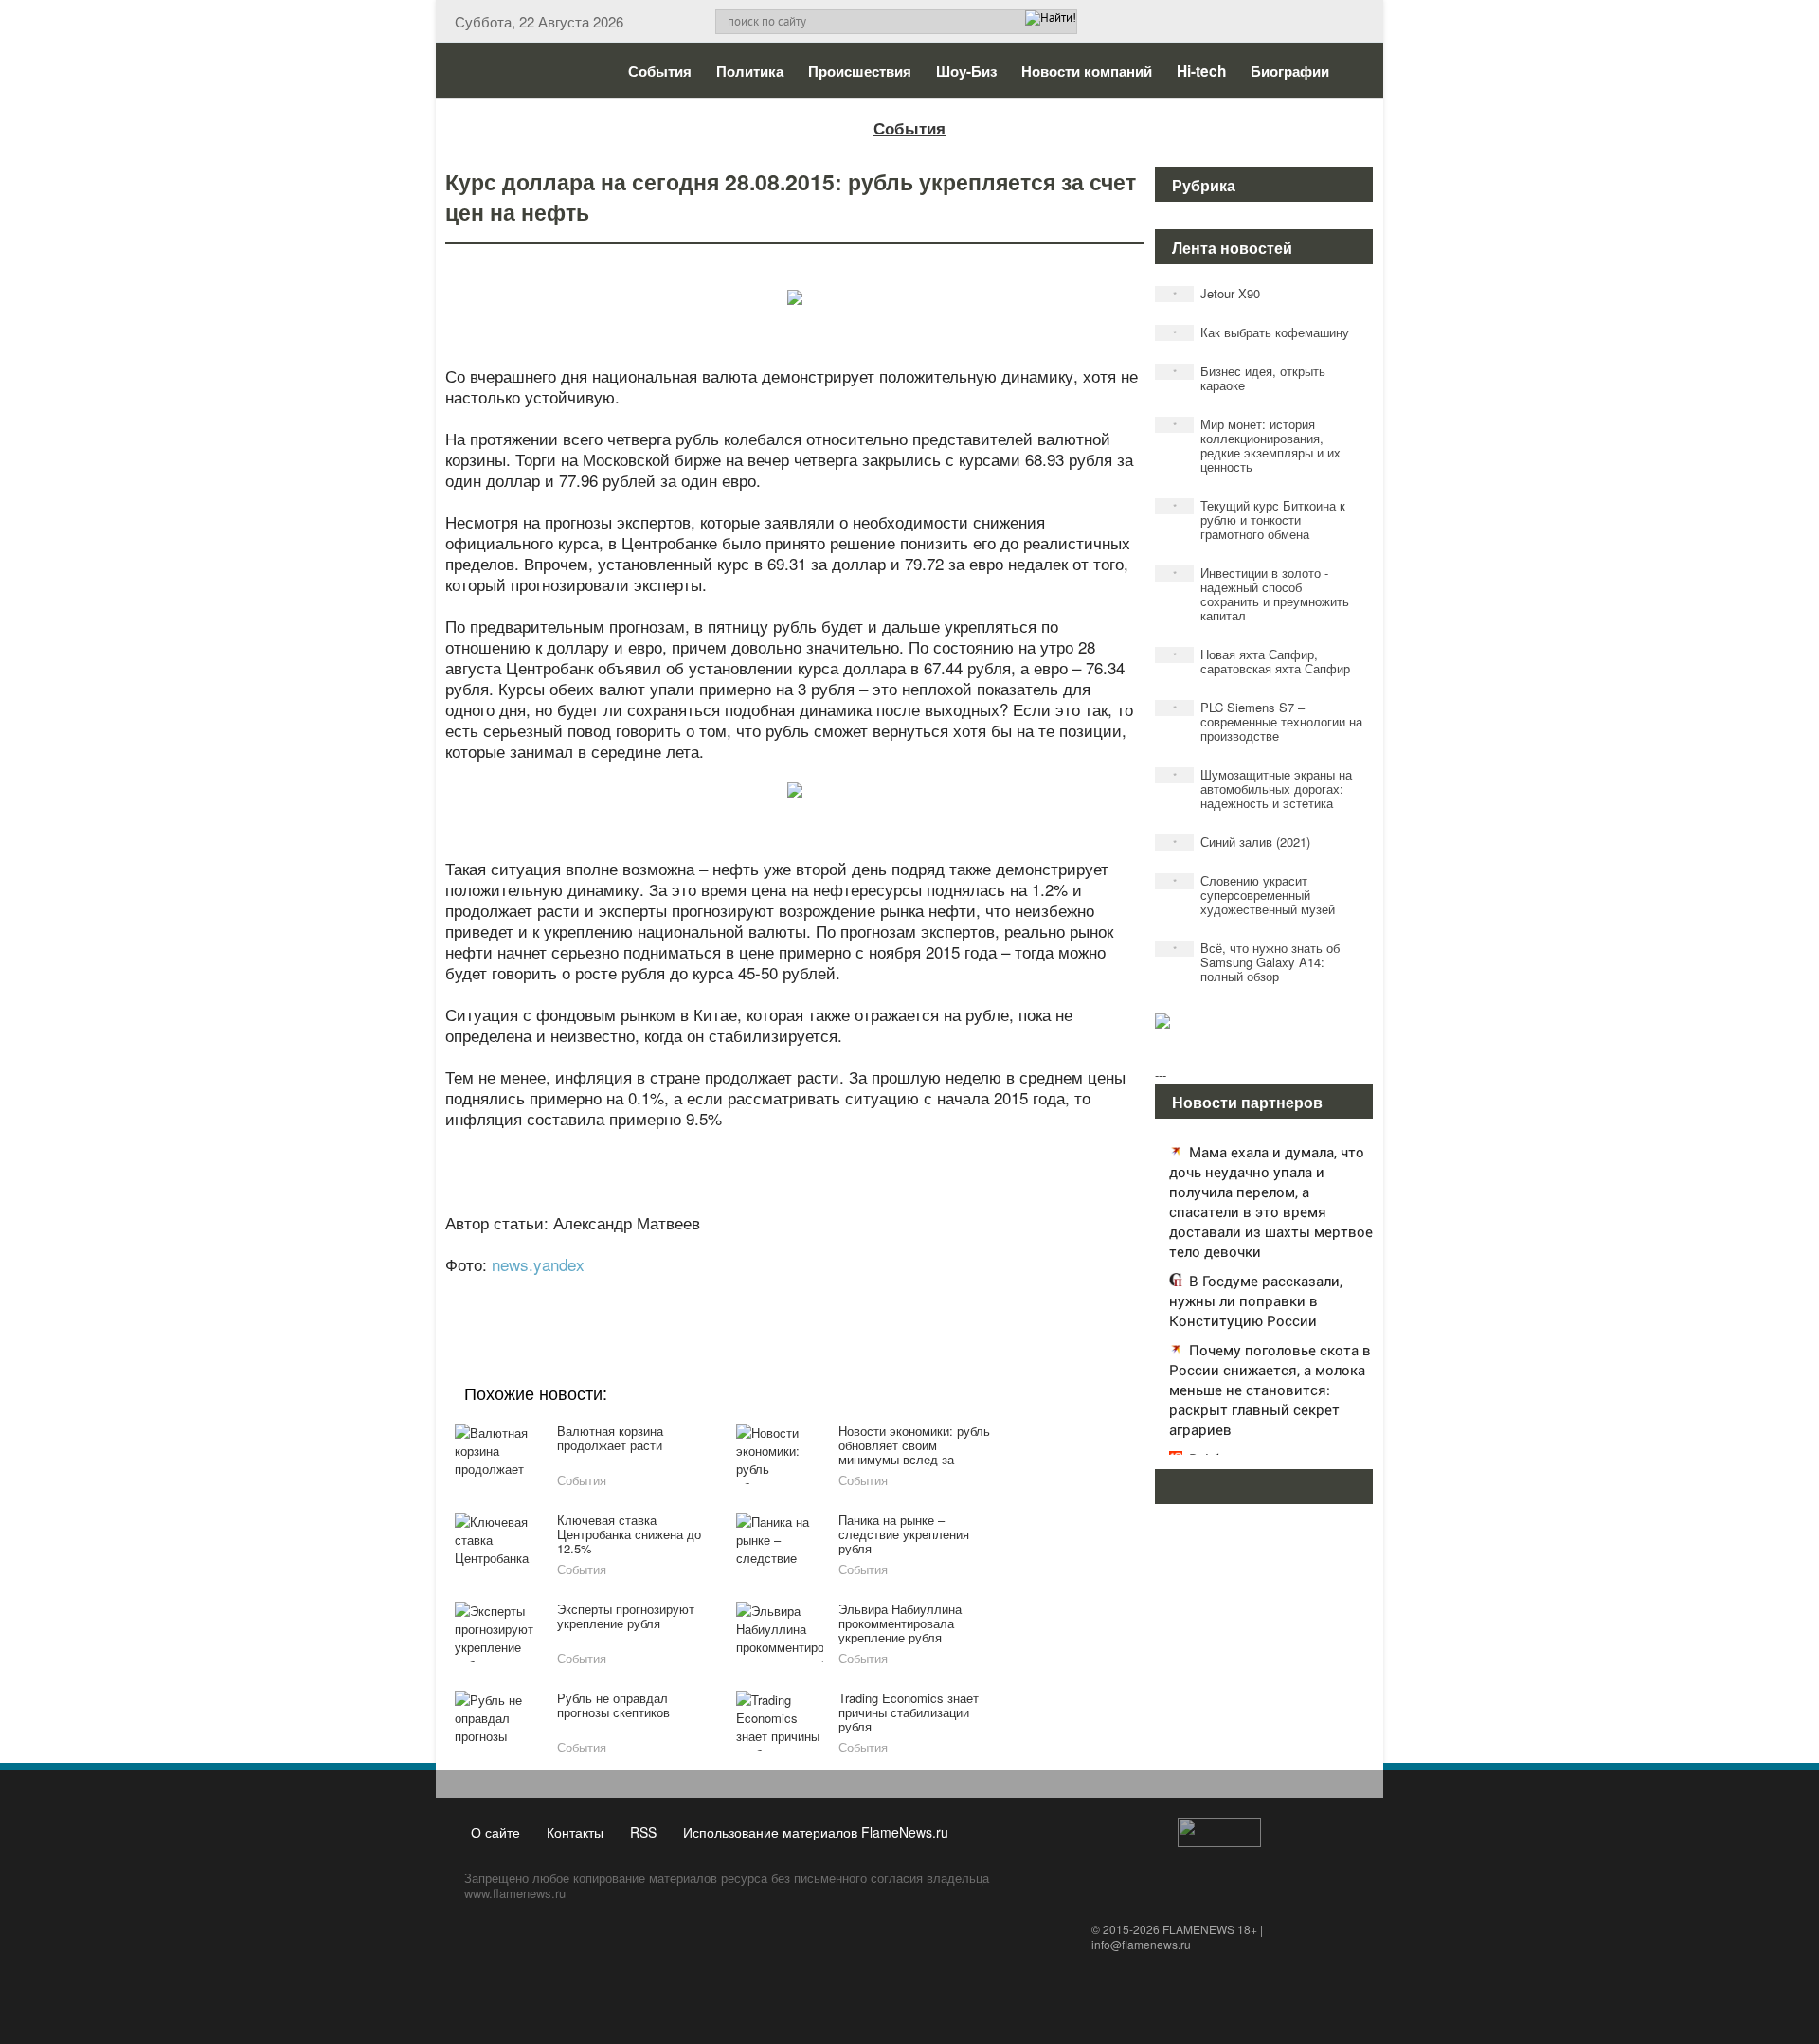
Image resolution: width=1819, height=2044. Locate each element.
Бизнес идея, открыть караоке (1250, 378)
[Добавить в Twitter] (828, 1290)
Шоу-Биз (966, 71)
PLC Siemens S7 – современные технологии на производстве (1268, 721)
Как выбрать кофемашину (1261, 332)
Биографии (1290, 71)
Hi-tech (1201, 71)
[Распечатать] (936, 1290)
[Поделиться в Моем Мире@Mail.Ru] (756, 1290)
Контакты (575, 1832)
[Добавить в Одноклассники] (792, 1290)
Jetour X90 (1217, 293)
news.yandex (538, 1264)
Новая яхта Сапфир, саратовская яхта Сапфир (1262, 661)
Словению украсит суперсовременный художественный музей (1254, 895)
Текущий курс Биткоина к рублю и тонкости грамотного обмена (1260, 520)
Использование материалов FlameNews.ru (816, 1832)
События (660, 71)
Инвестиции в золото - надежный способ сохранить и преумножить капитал (1261, 594)
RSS (643, 1832)
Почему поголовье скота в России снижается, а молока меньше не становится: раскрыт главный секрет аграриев (1270, 1390)
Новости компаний (1087, 71)
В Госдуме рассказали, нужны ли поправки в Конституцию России (1256, 1300)
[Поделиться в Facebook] (648, 1290)
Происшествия (860, 71)
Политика (750, 71)
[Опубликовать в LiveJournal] (720, 1290)
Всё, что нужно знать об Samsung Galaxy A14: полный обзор (1257, 962)
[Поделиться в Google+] (684, 1290)
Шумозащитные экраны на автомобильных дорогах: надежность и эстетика (1263, 789)
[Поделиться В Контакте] (864, 1290)
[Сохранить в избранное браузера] (900, 1290)
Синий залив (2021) (1242, 842)
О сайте (495, 1832)
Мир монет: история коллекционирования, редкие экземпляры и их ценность (1257, 445)
